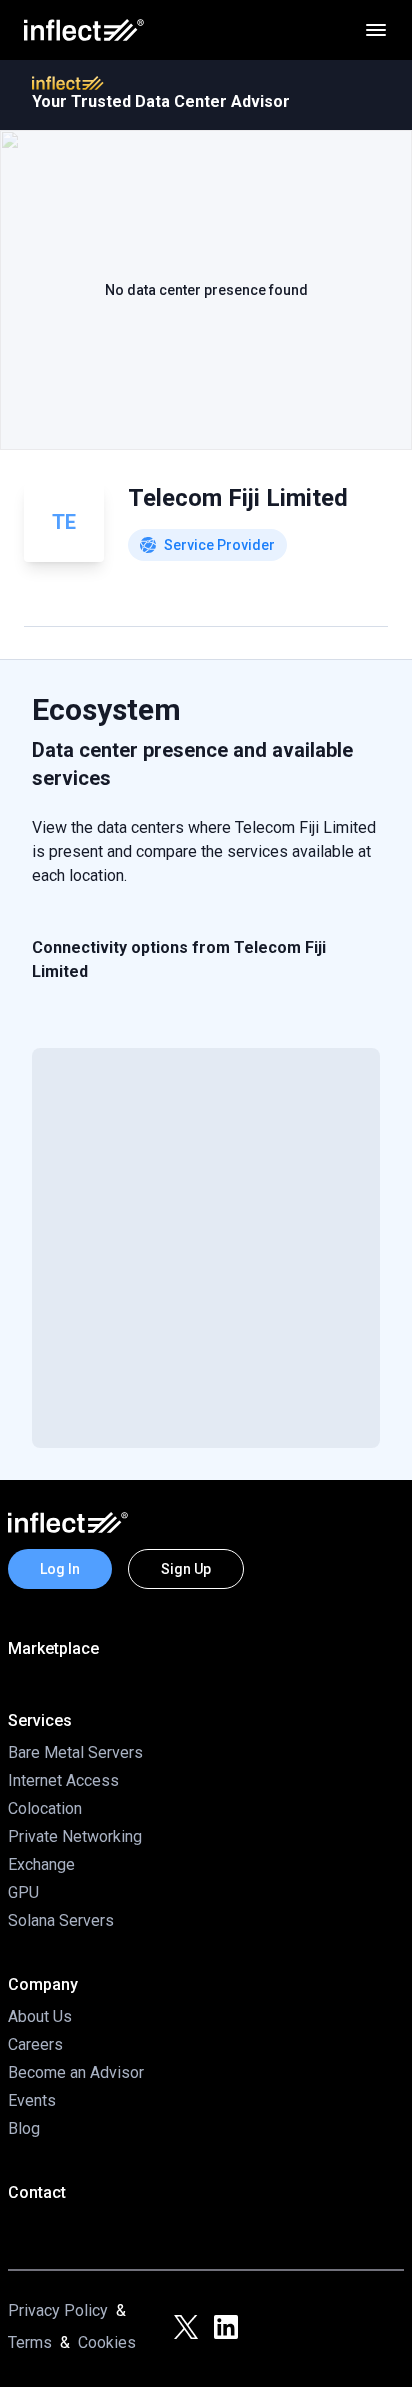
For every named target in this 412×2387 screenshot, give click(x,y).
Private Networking (75, 1836)
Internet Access (63, 1780)
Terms (30, 2342)
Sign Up (186, 1569)
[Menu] (376, 30)
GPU (23, 1892)
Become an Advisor (76, 2072)
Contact (37, 2192)
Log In (60, 1569)
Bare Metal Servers (75, 1752)
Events (32, 2100)
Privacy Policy (58, 2310)
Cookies (107, 2342)
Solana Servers (61, 1920)
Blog (24, 2128)
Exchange (41, 1864)
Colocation (45, 1808)
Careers (35, 2044)
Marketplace (53, 1648)
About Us (40, 2016)
